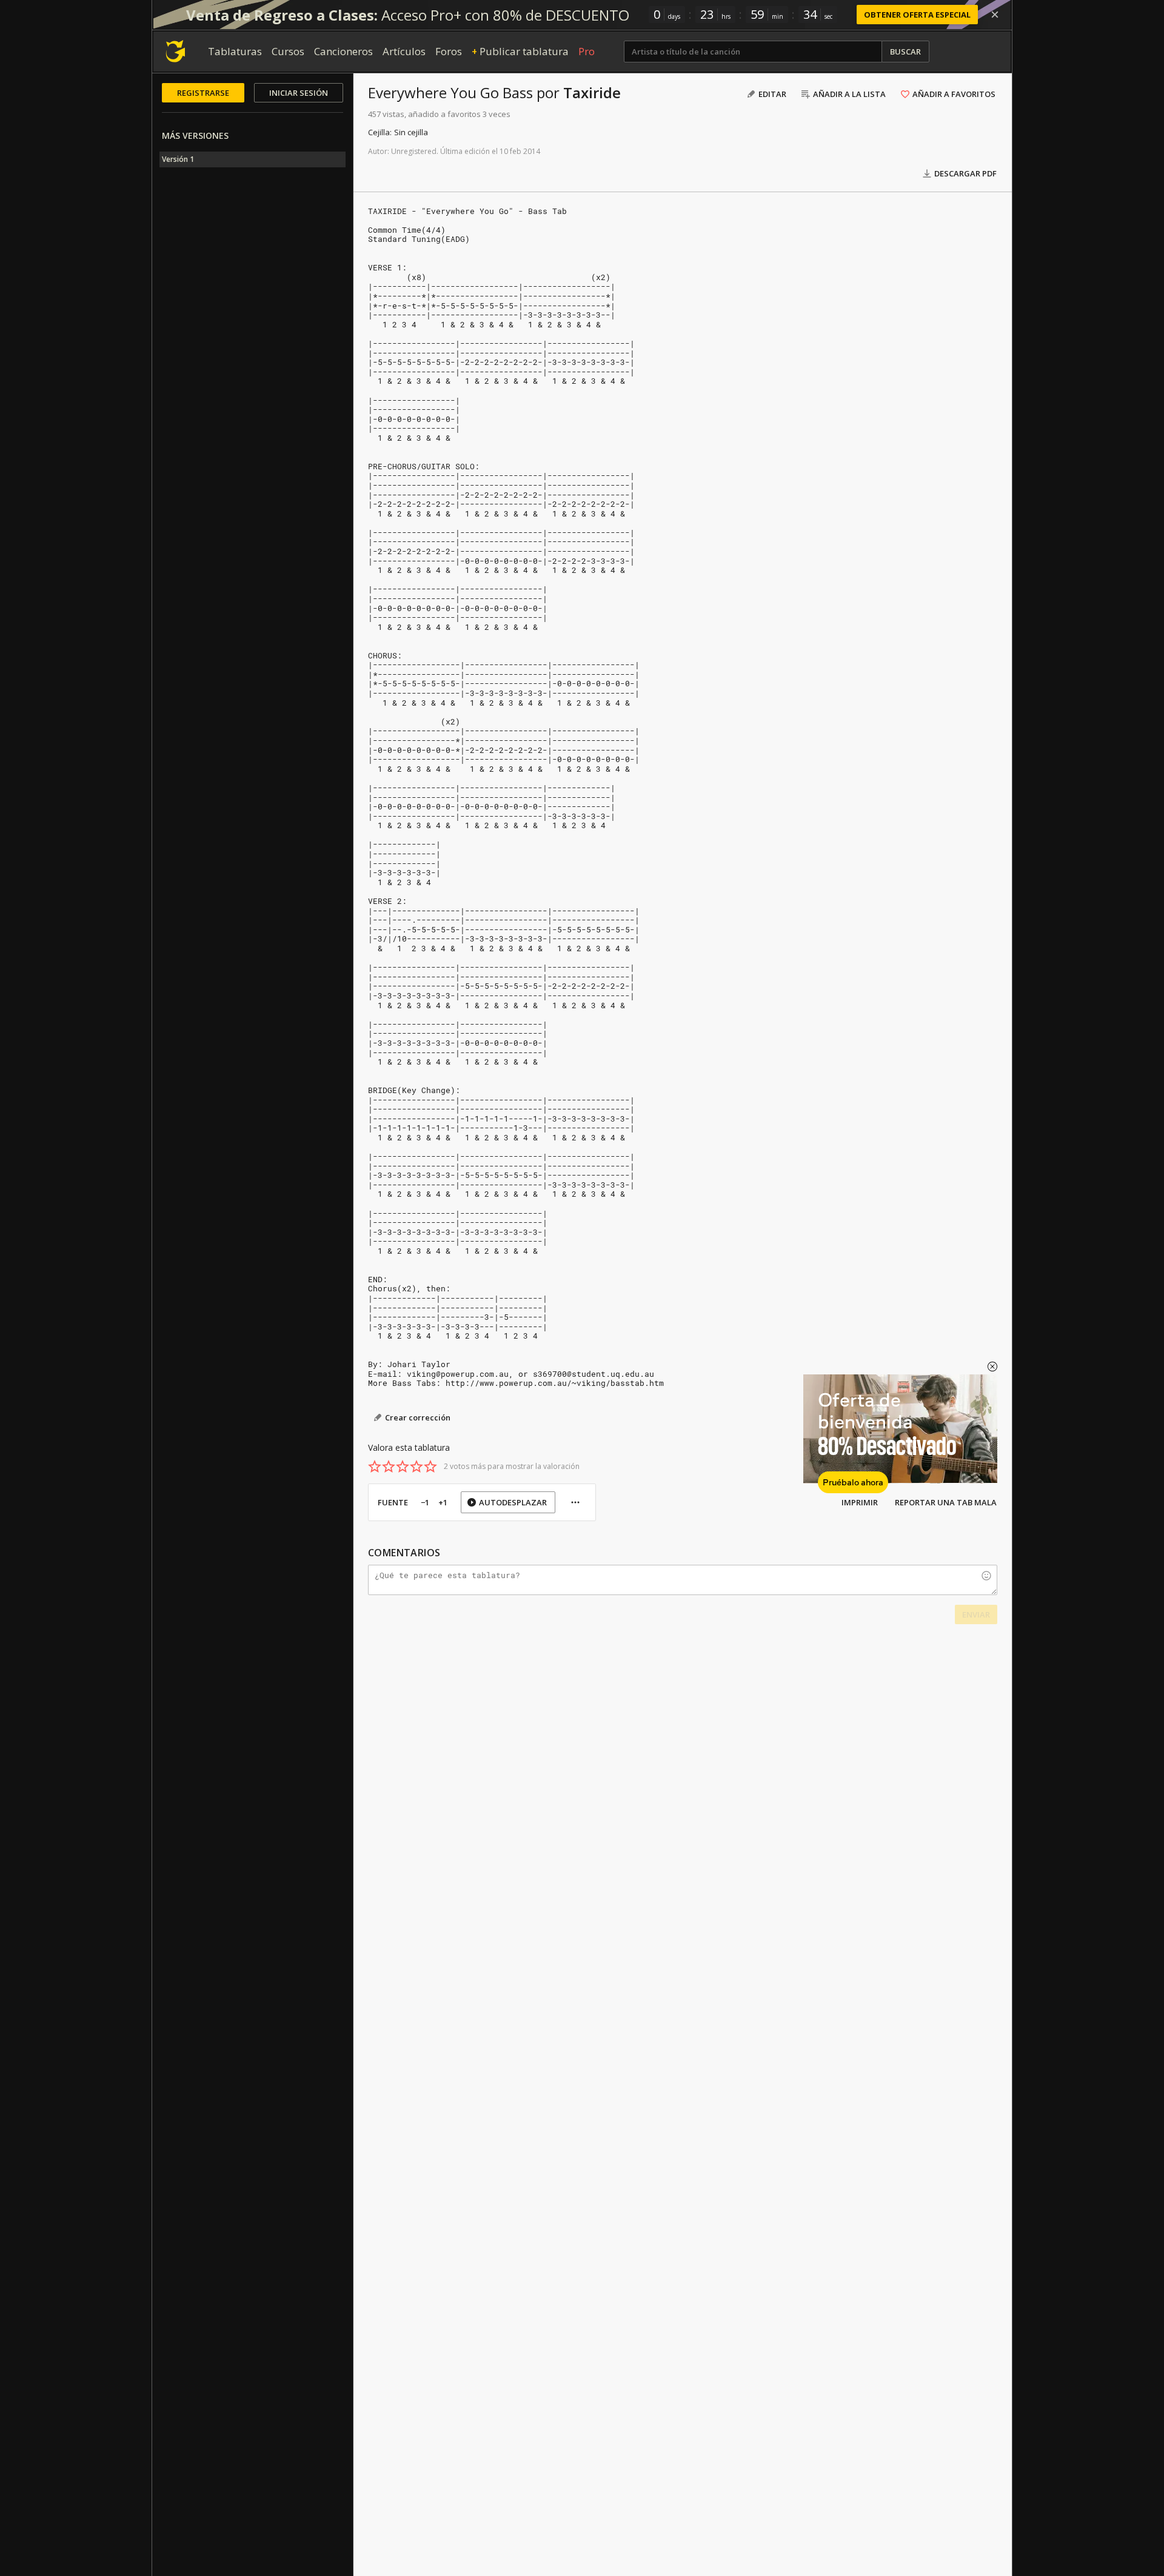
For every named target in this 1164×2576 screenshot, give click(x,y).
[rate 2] (389, 1467)
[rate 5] (430, 1467)
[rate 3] (403, 1467)
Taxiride (592, 92)
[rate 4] (416, 1467)
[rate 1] (375, 1467)
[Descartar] (995, 15)
